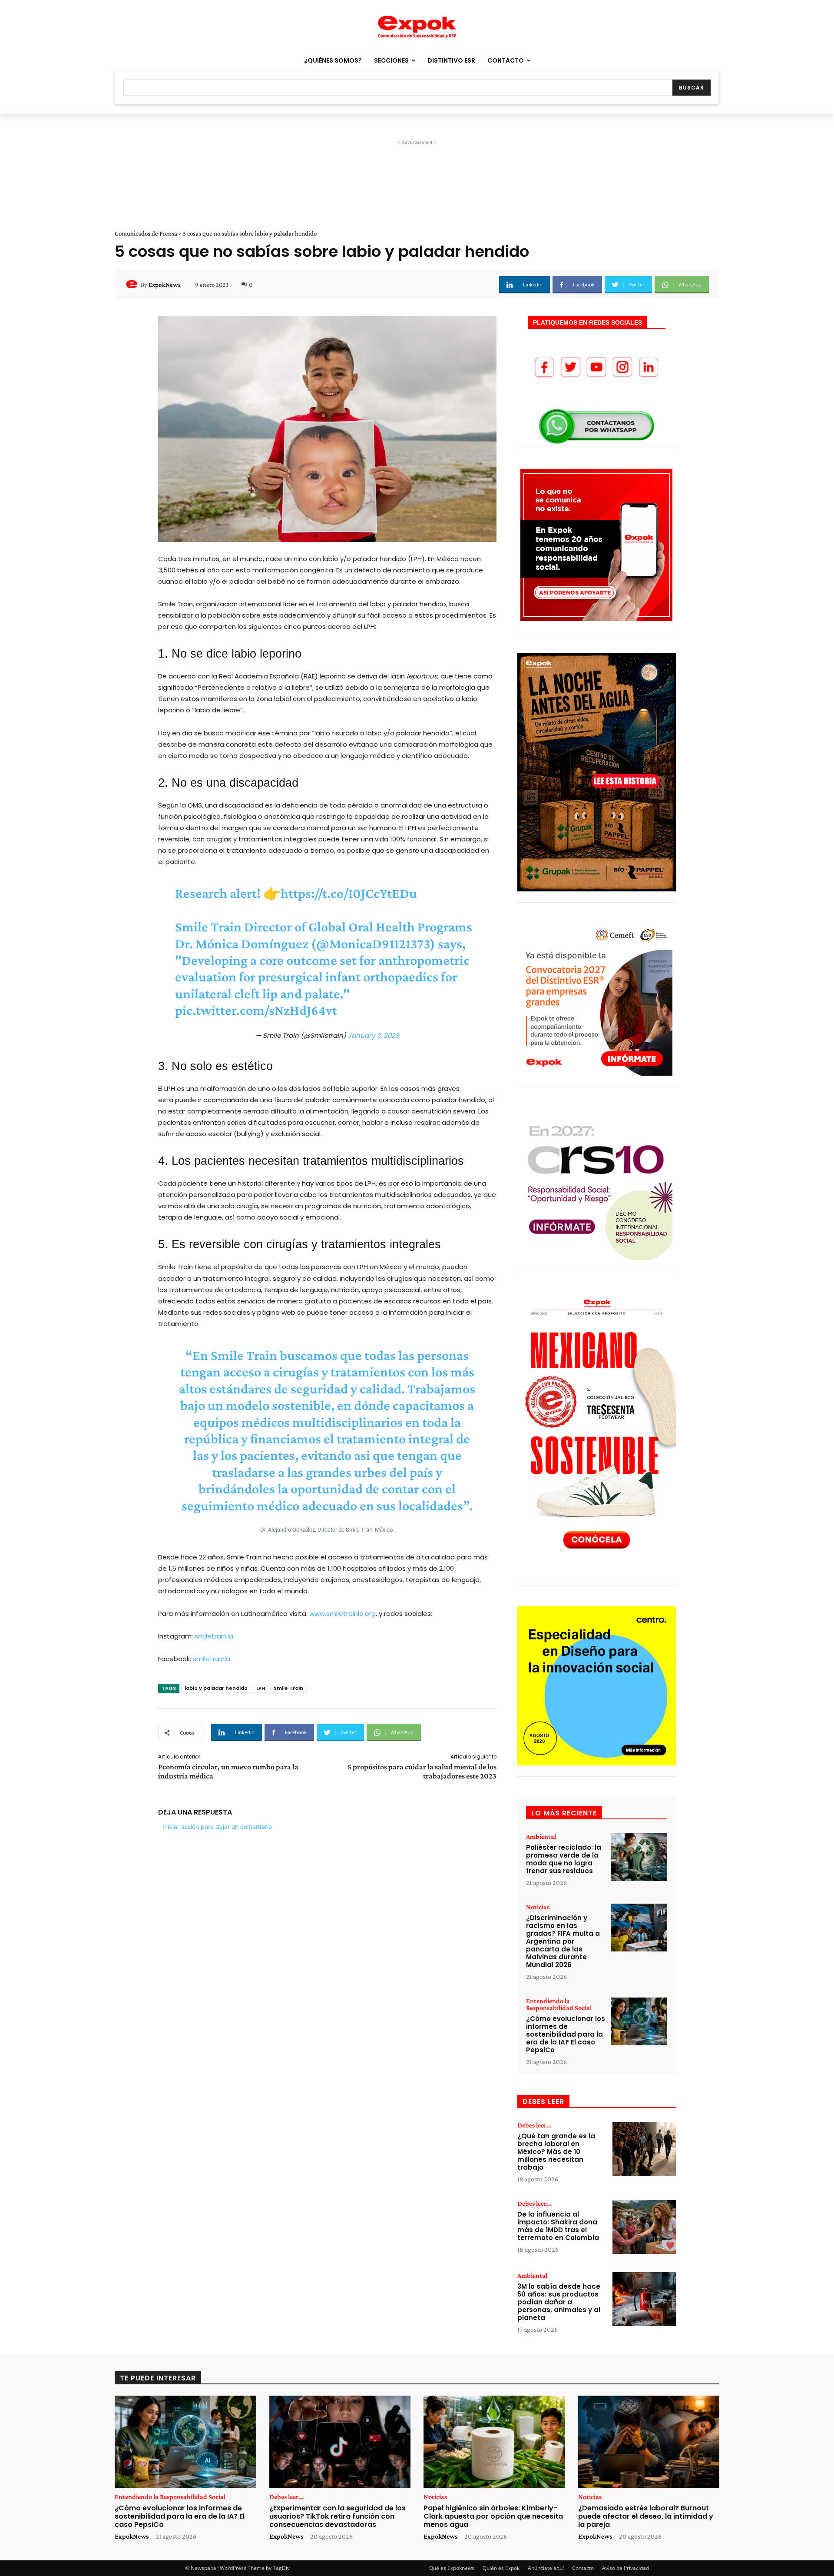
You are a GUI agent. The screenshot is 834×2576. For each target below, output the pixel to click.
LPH (261, 1688)
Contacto (583, 2568)
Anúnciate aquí (546, 2568)
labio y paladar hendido (216, 1688)
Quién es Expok (501, 2568)
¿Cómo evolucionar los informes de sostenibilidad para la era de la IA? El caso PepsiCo (566, 2034)
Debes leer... (534, 2125)
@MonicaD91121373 (373, 944)
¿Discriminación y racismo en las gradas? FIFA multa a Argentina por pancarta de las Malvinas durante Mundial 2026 (563, 1941)
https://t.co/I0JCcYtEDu (349, 893)
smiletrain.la (214, 1636)
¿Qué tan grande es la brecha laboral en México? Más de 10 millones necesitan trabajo (556, 2152)
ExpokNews (165, 285)
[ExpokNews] (133, 285)
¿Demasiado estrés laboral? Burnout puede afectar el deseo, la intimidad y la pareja (646, 2516)
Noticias (538, 1907)
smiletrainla (213, 1659)
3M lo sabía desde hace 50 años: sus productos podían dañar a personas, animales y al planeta (559, 2302)
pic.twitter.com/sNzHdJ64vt (256, 1010)
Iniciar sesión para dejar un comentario (217, 1826)
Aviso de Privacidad (625, 2568)
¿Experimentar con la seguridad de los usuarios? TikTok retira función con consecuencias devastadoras (338, 2516)
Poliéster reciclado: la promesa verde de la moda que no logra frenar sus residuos (564, 1859)
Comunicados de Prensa (146, 233)
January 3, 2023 (374, 1035)
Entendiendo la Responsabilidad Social (559, 2004)
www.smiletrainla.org (343, 1614)
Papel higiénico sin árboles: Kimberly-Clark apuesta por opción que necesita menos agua (493, 2516)
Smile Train (288, 1688)
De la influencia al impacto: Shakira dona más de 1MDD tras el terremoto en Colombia (558, 2226)
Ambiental (541, 1837)
